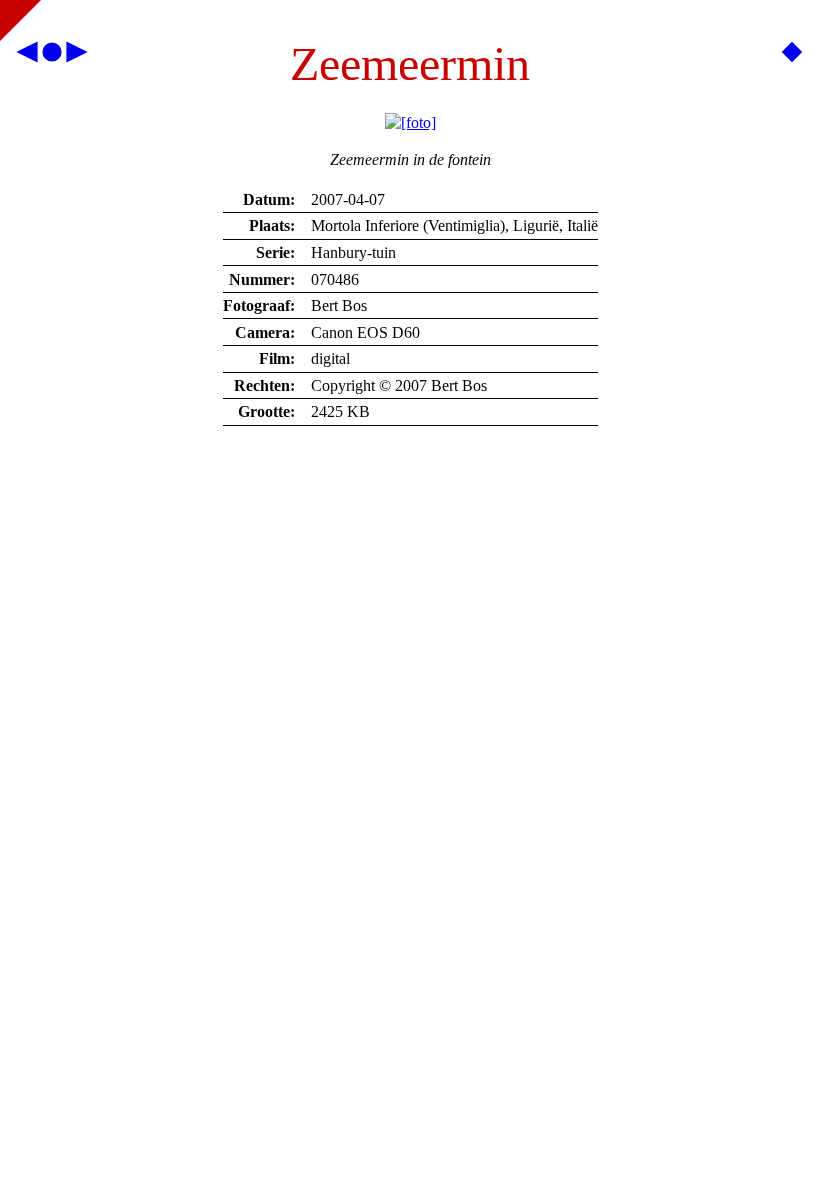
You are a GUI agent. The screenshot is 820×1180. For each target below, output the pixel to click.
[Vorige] (28, 56)
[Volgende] (76, 56)
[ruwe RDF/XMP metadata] (792, 56)
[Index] (52, 56)
